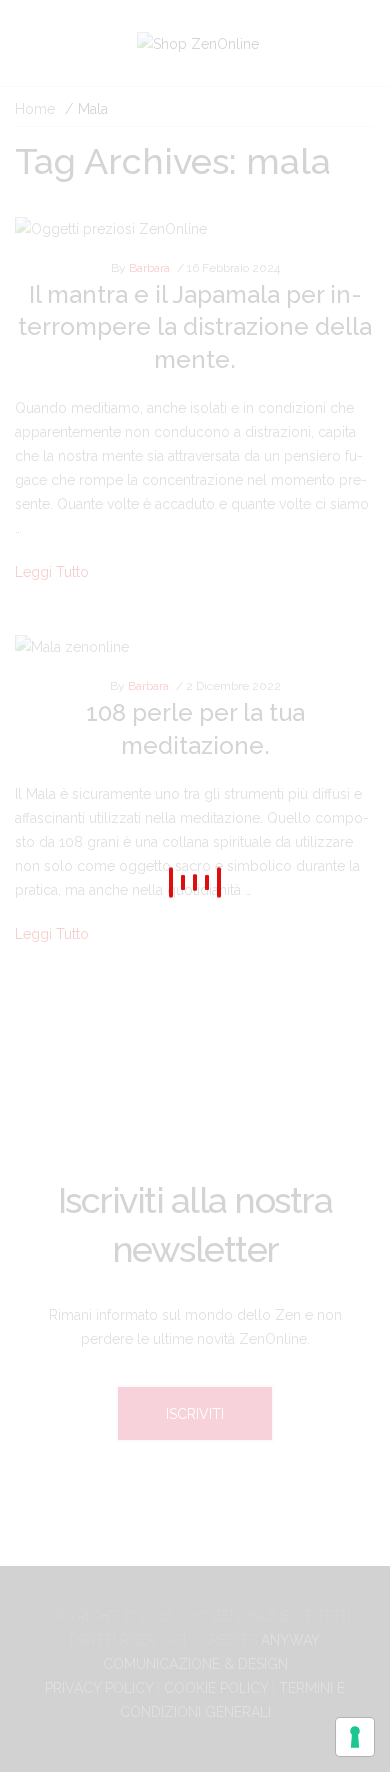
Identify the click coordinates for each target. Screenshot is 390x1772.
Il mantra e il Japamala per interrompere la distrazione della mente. (195, 327)
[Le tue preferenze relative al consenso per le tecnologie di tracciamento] (355, 1737)
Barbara (149, 268)
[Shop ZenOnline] (198, 42)
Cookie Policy (216, 1688)
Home (35, 109)
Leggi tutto (52, 572)
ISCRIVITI (195, 1414)
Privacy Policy (99, 1688)
